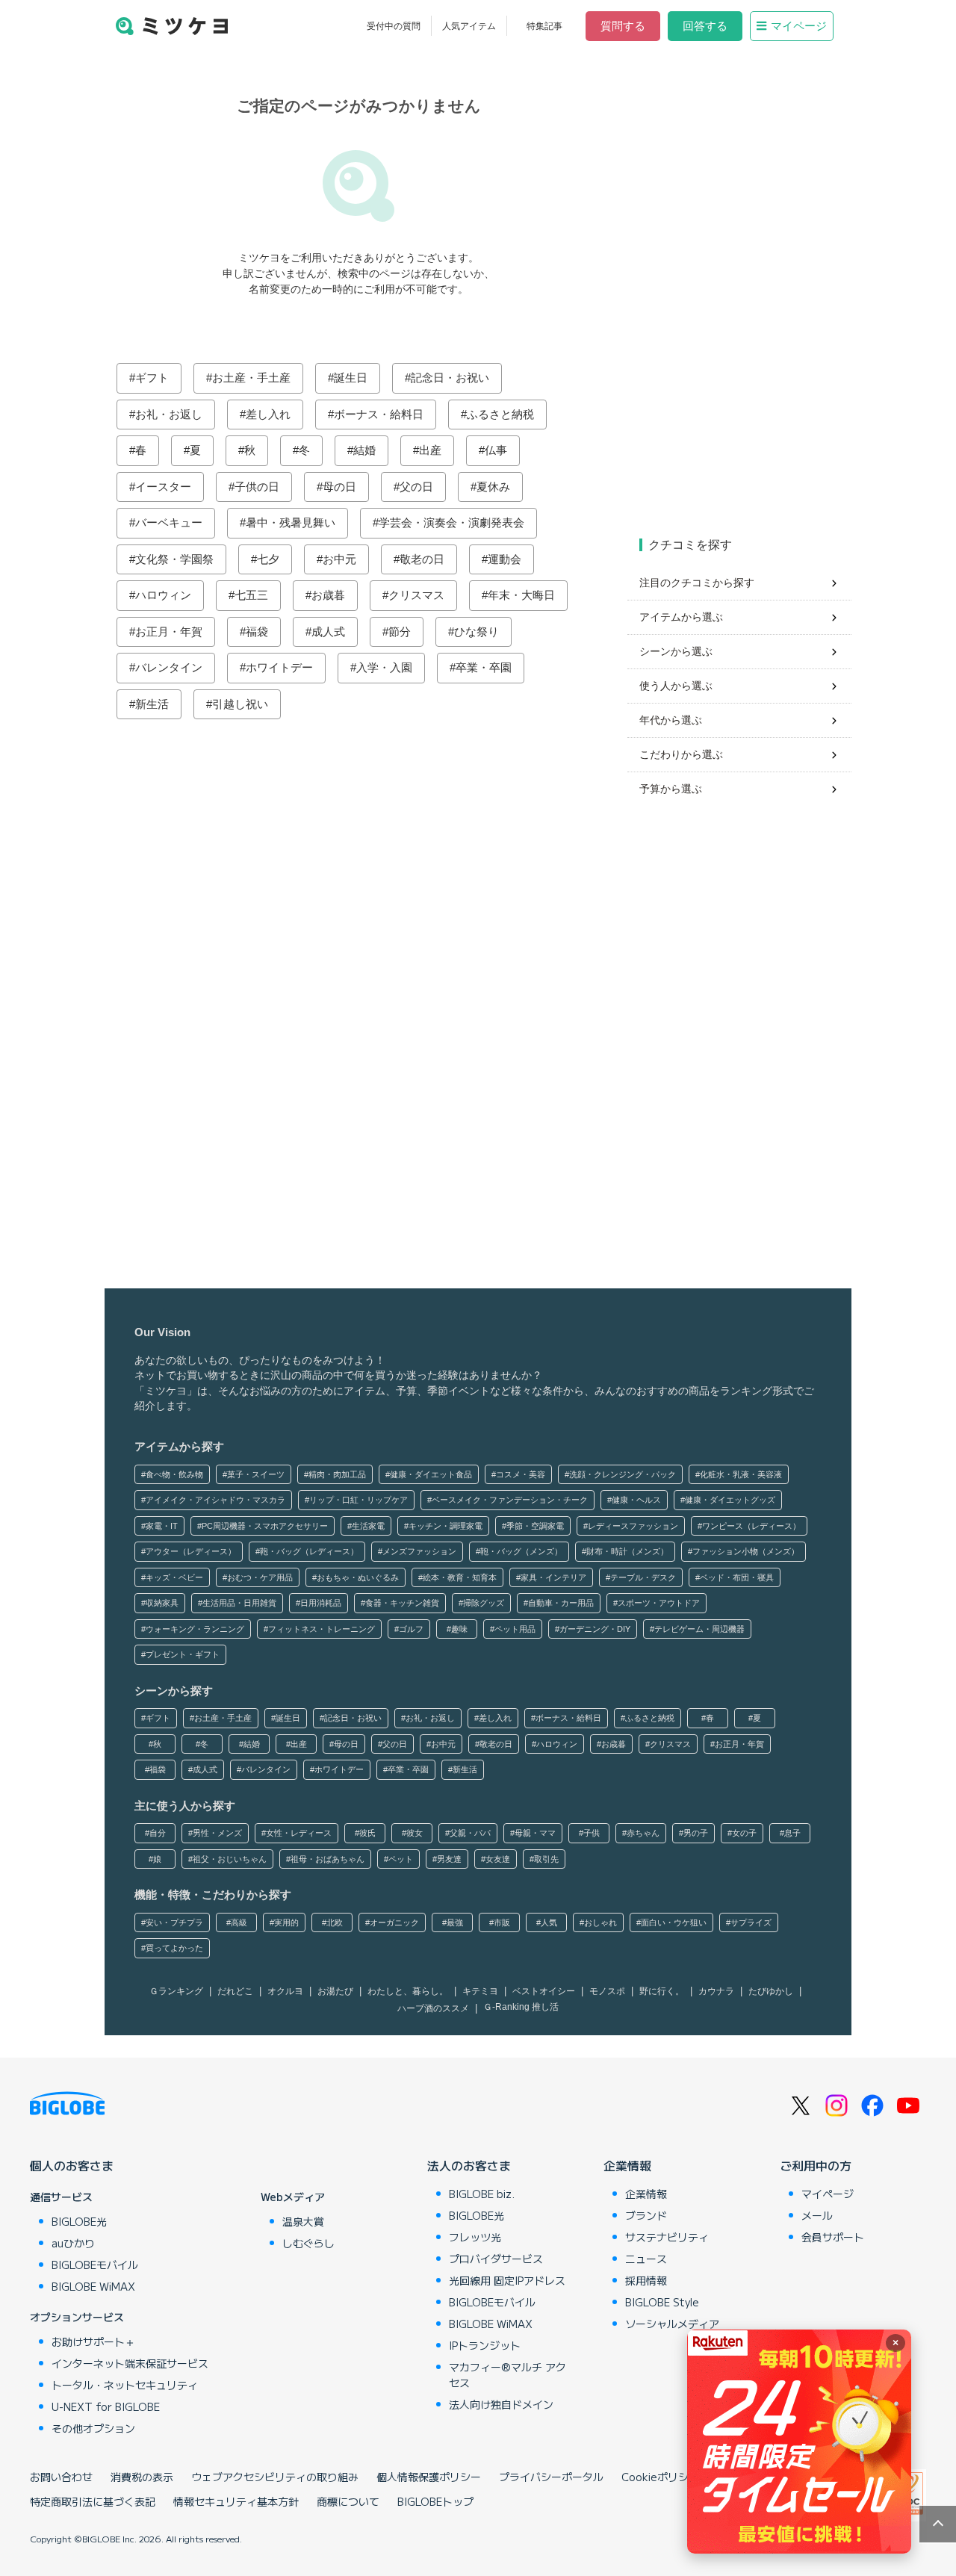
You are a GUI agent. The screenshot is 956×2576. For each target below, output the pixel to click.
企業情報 (627, 2165)
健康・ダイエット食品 (431, 1474)
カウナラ (716, 1991)
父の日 (416, 487)
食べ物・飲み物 (174, 1474)
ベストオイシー (544, 1991)
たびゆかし (771, 1991)
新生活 (152, 704)
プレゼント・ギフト (183, 1654)
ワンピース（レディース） (751, 1526)
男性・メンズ (217, 1833)
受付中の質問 (394, 26)
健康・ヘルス (636, 1500)
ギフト (152, 378)
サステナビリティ (667, 2237)
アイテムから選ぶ (681, 617)
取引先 (546, 1859)
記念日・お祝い (450, 378)
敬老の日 (422, 559)
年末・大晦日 (521, 595)
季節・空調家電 (535, 1526)
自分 (158, 1833)
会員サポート (833, 2237)
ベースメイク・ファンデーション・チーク (510, 1500)
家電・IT (162, 1526)
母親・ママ (535, 1833)
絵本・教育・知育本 (460, 1577)
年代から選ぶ (671, 720)
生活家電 (368, 1526)
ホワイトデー (279, 667)
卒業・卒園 (484, 667)
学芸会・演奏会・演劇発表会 (451, 522)
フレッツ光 (475, 2237)
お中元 (339, 559)
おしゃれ (600, 1922)
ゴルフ (411, 1629)
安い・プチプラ (174, 1922)
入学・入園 (384, 667)
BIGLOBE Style (662, 2302)
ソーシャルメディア (672, 2324)
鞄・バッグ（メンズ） (521, 1551)
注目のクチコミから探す (697, 583)
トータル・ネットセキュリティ (125, 2385)
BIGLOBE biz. (482, 2194)
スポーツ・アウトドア (659, 1603)
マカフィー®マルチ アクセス (508, 2375)
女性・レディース (299, 1833)
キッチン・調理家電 (446, 1526)
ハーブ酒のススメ (433, 2008)
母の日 (339, 487)
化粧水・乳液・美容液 (741, 1474)
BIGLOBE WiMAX (93, 2286)
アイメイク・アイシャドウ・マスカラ (215, 1500)
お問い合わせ (61, 2477)
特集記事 (544, 26)
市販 (502, 1922)
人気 (549, 1922)
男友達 (449, 1859)
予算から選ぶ (671, 789)
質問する (623, 26)
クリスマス (416, 595)
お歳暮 (328, 595)
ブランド (646, 2215)
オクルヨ (285, 1991)
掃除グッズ (484, 1603)
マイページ (799, 26)
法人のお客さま (469, 2165)
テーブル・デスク (643, 1577)
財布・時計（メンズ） (627, 1551)
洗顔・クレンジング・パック (623, 1474)
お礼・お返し (169, 414)
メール (817, 2215)
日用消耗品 (321, 1603)
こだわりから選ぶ (681, 754)
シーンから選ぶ (676, 651)
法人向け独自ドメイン (501, 2404)
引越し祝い (240, 704)
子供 (592, 1833)
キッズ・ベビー (174, 1577)
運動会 (505, 559)
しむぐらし (308, 2243)
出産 (430, 450)
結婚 (364, 450)
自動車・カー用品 (561, 1603)
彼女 (415, 1833)
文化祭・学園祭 (174, 559)
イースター (163, 487)
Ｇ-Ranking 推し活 (521, 2007)
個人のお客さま (72, 2165)
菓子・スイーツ (256, 1474)
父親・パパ (470, 1833)
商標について (348, 2501)
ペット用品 (515, 1629)
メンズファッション (419, 1551)
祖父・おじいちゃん (230, 1859)
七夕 (268, 559)
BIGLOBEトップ (435, 2501)
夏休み (493, 487)
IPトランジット (485, 2345)
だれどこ (235, 1991)
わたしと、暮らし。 (408, 1991)
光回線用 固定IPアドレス (507, 2280)
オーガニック (394, 1922)
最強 (455, 1922)
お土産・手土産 (251, 378)
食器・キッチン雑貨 (402, 1603)
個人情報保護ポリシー (429, 2477)
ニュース (646, 2259)
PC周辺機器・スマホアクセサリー (265, 1526)
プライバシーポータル (551, 2477)
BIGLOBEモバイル (95, 2265)
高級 (239, 1922)
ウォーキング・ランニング (195, 1629)
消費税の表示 (142, 2477)
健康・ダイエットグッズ (730, 1500)
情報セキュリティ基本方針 (236, 2501)
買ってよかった (174, 1948)
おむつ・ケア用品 (260, 1577)
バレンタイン (169, 667)
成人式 (328, 631)
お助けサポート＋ (93, 2341)
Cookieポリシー (660, 2477)
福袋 (257, 631)
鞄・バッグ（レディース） (309, 1551)
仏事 (496, 450)
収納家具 (162, 1603)
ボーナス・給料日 (379, 414)
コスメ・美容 (521, 1474)
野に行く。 (662, 1991)
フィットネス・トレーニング (322, 1629)
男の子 (696, 1833)
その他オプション (93, 2428)
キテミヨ (480, 1991)
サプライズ (751, 1922)
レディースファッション (633, 1526)
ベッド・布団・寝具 (737, 1577)
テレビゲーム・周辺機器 (699, 1629)
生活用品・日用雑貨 (239, 1603)
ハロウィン (163, 595)
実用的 (286, 1922)
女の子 (744, 1833)
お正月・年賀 (169, 631)
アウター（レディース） (191, 1551)
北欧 (335, 1922)
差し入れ (268, 414)
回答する (705, 26)
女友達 (498, 1859)
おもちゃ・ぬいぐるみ (358, 1577)
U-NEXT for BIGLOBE (106, 2406)
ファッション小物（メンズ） (746, 1551)
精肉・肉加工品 (337, 1474)
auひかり (73, 2243)
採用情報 (646, 2280)
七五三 (251, 595)
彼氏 (367, 1833)
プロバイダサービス (496, 2259)
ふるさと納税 (500, 414)
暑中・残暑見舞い (291, 522)
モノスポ (607, 1991)
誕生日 (351, 378)
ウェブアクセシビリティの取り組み (275, 2477)
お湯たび (335, 1991)
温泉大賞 (303, 2221)
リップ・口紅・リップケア (358, 1500)
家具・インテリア (553, 1577)
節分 (400, 631)
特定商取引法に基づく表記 (93, 2501)
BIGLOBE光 (79, 2221)
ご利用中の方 (816, 2165)
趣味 (459, 1629)
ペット (401, 1859)
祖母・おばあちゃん (328, 1859)
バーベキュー (169, 522)
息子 (792, 1833)
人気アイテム (469, 26)
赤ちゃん (643, 1833)
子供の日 (257, 487)
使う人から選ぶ (676, 686)
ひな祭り (477, 631)
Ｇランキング (176, 1991)
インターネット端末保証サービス (130, 2363)
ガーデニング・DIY (595, 1629)
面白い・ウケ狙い (674, 1922)
